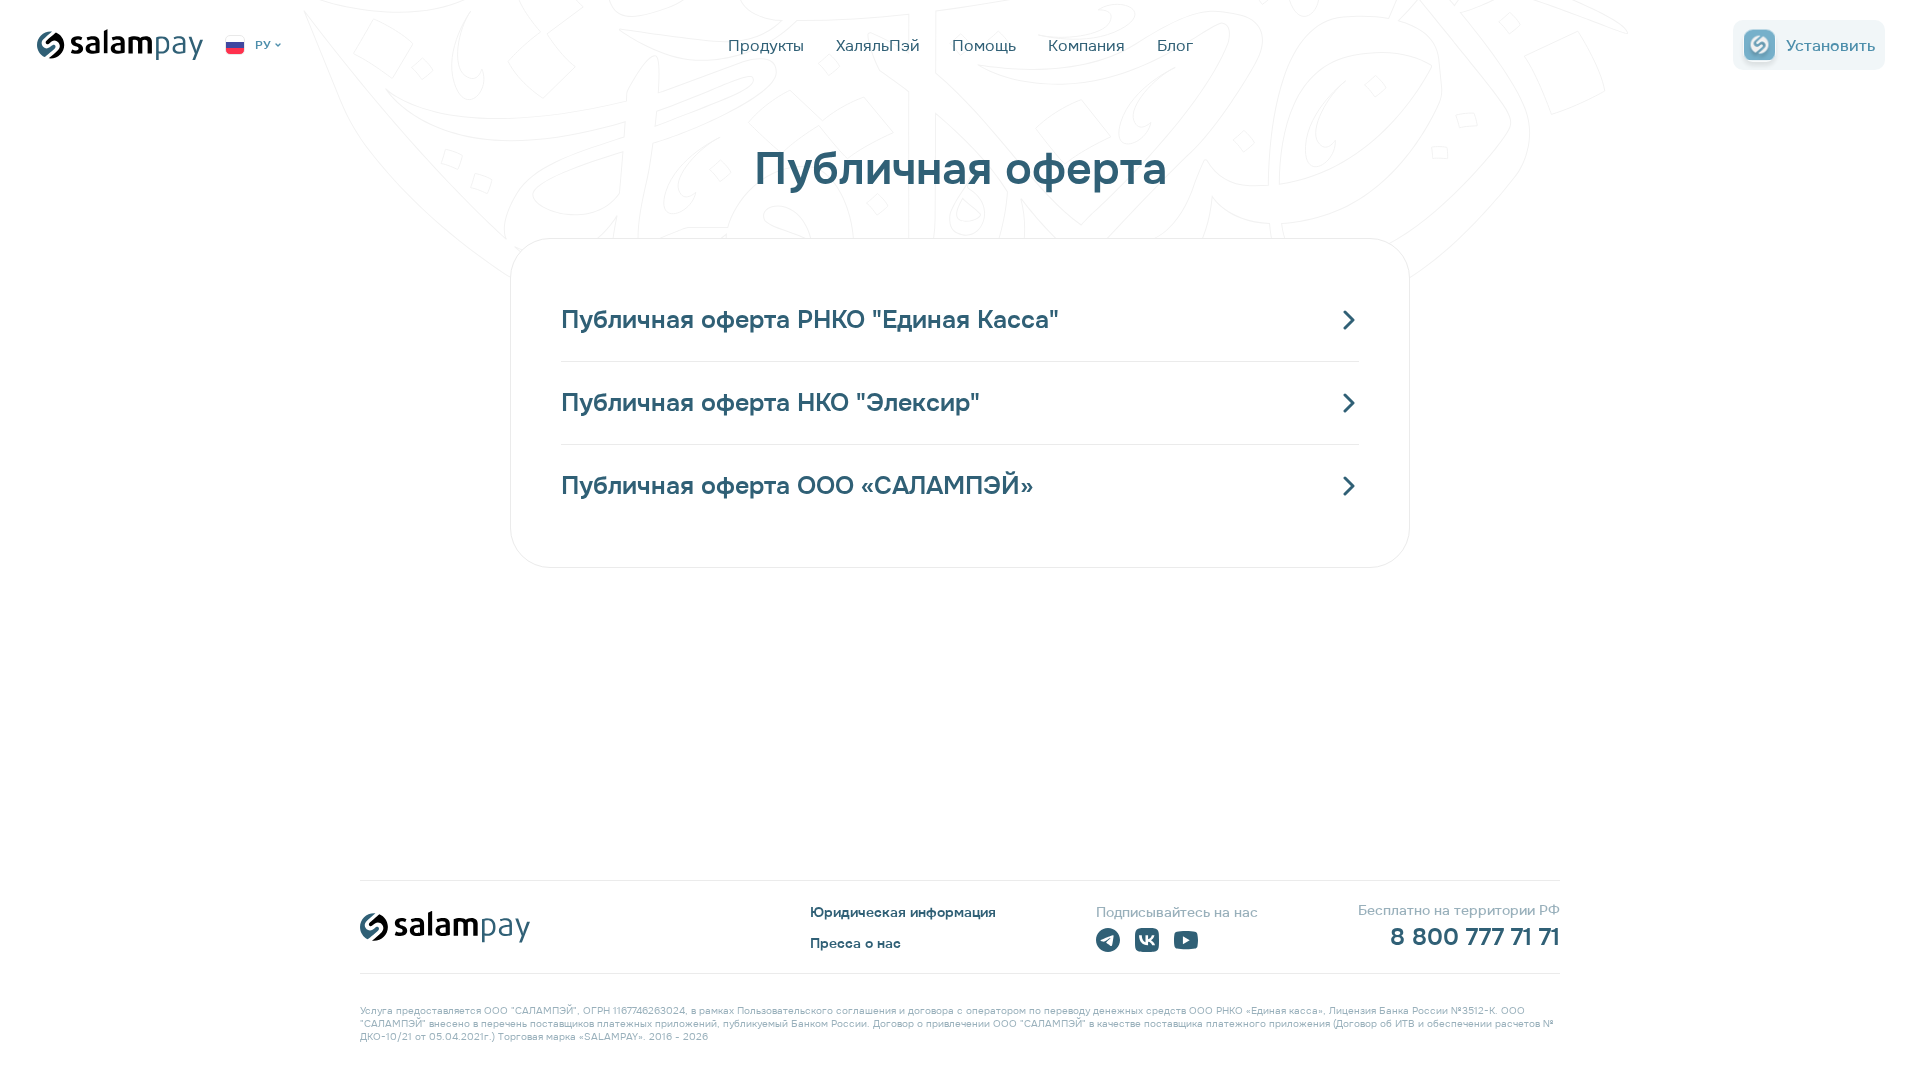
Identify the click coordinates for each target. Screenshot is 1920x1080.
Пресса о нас (855, 943)
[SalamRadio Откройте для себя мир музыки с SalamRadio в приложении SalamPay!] (884, 70)
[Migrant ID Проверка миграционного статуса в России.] (1097, 70)
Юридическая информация (903, 912)
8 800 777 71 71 (1475, 937)
